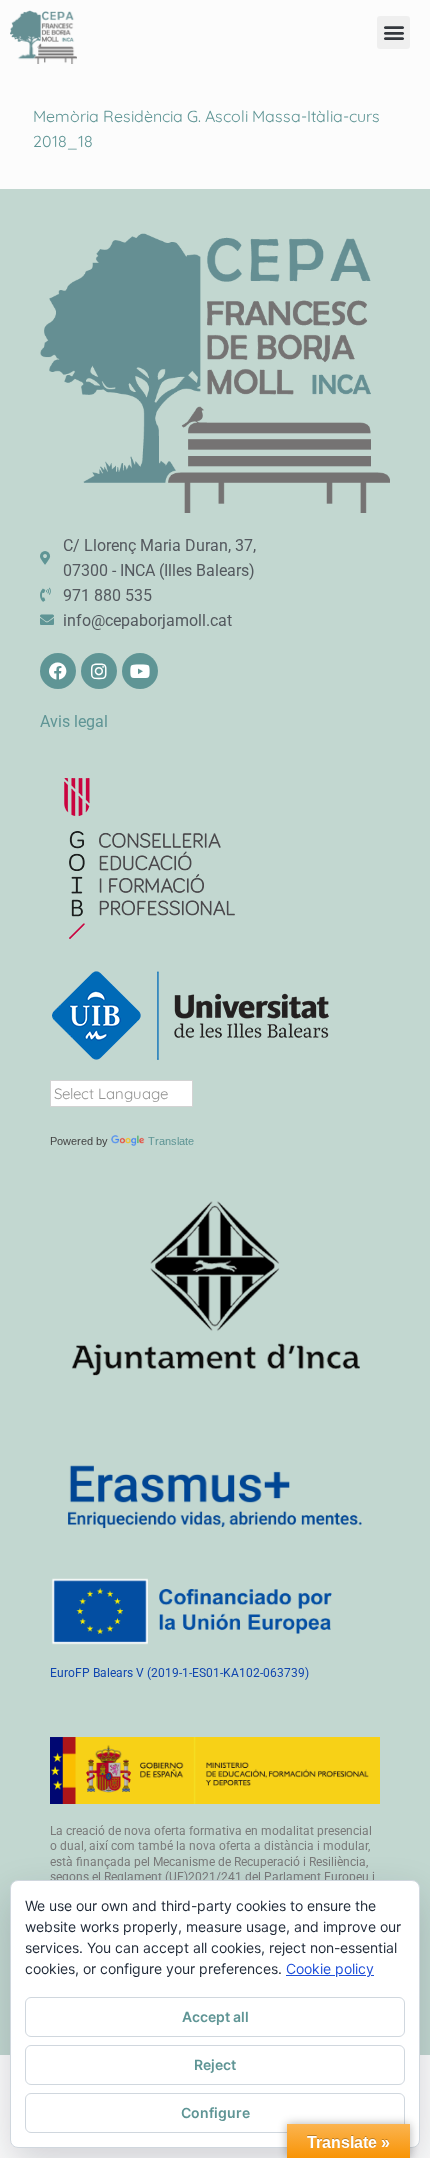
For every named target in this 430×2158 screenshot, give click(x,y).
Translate (171, 1141)
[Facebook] (58, 671)
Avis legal (74, 721)
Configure (215, 2112)
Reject (215, 2064)
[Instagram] (99, 671)
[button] (393, 32)
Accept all (215, 2016)
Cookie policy (330, 1968)
